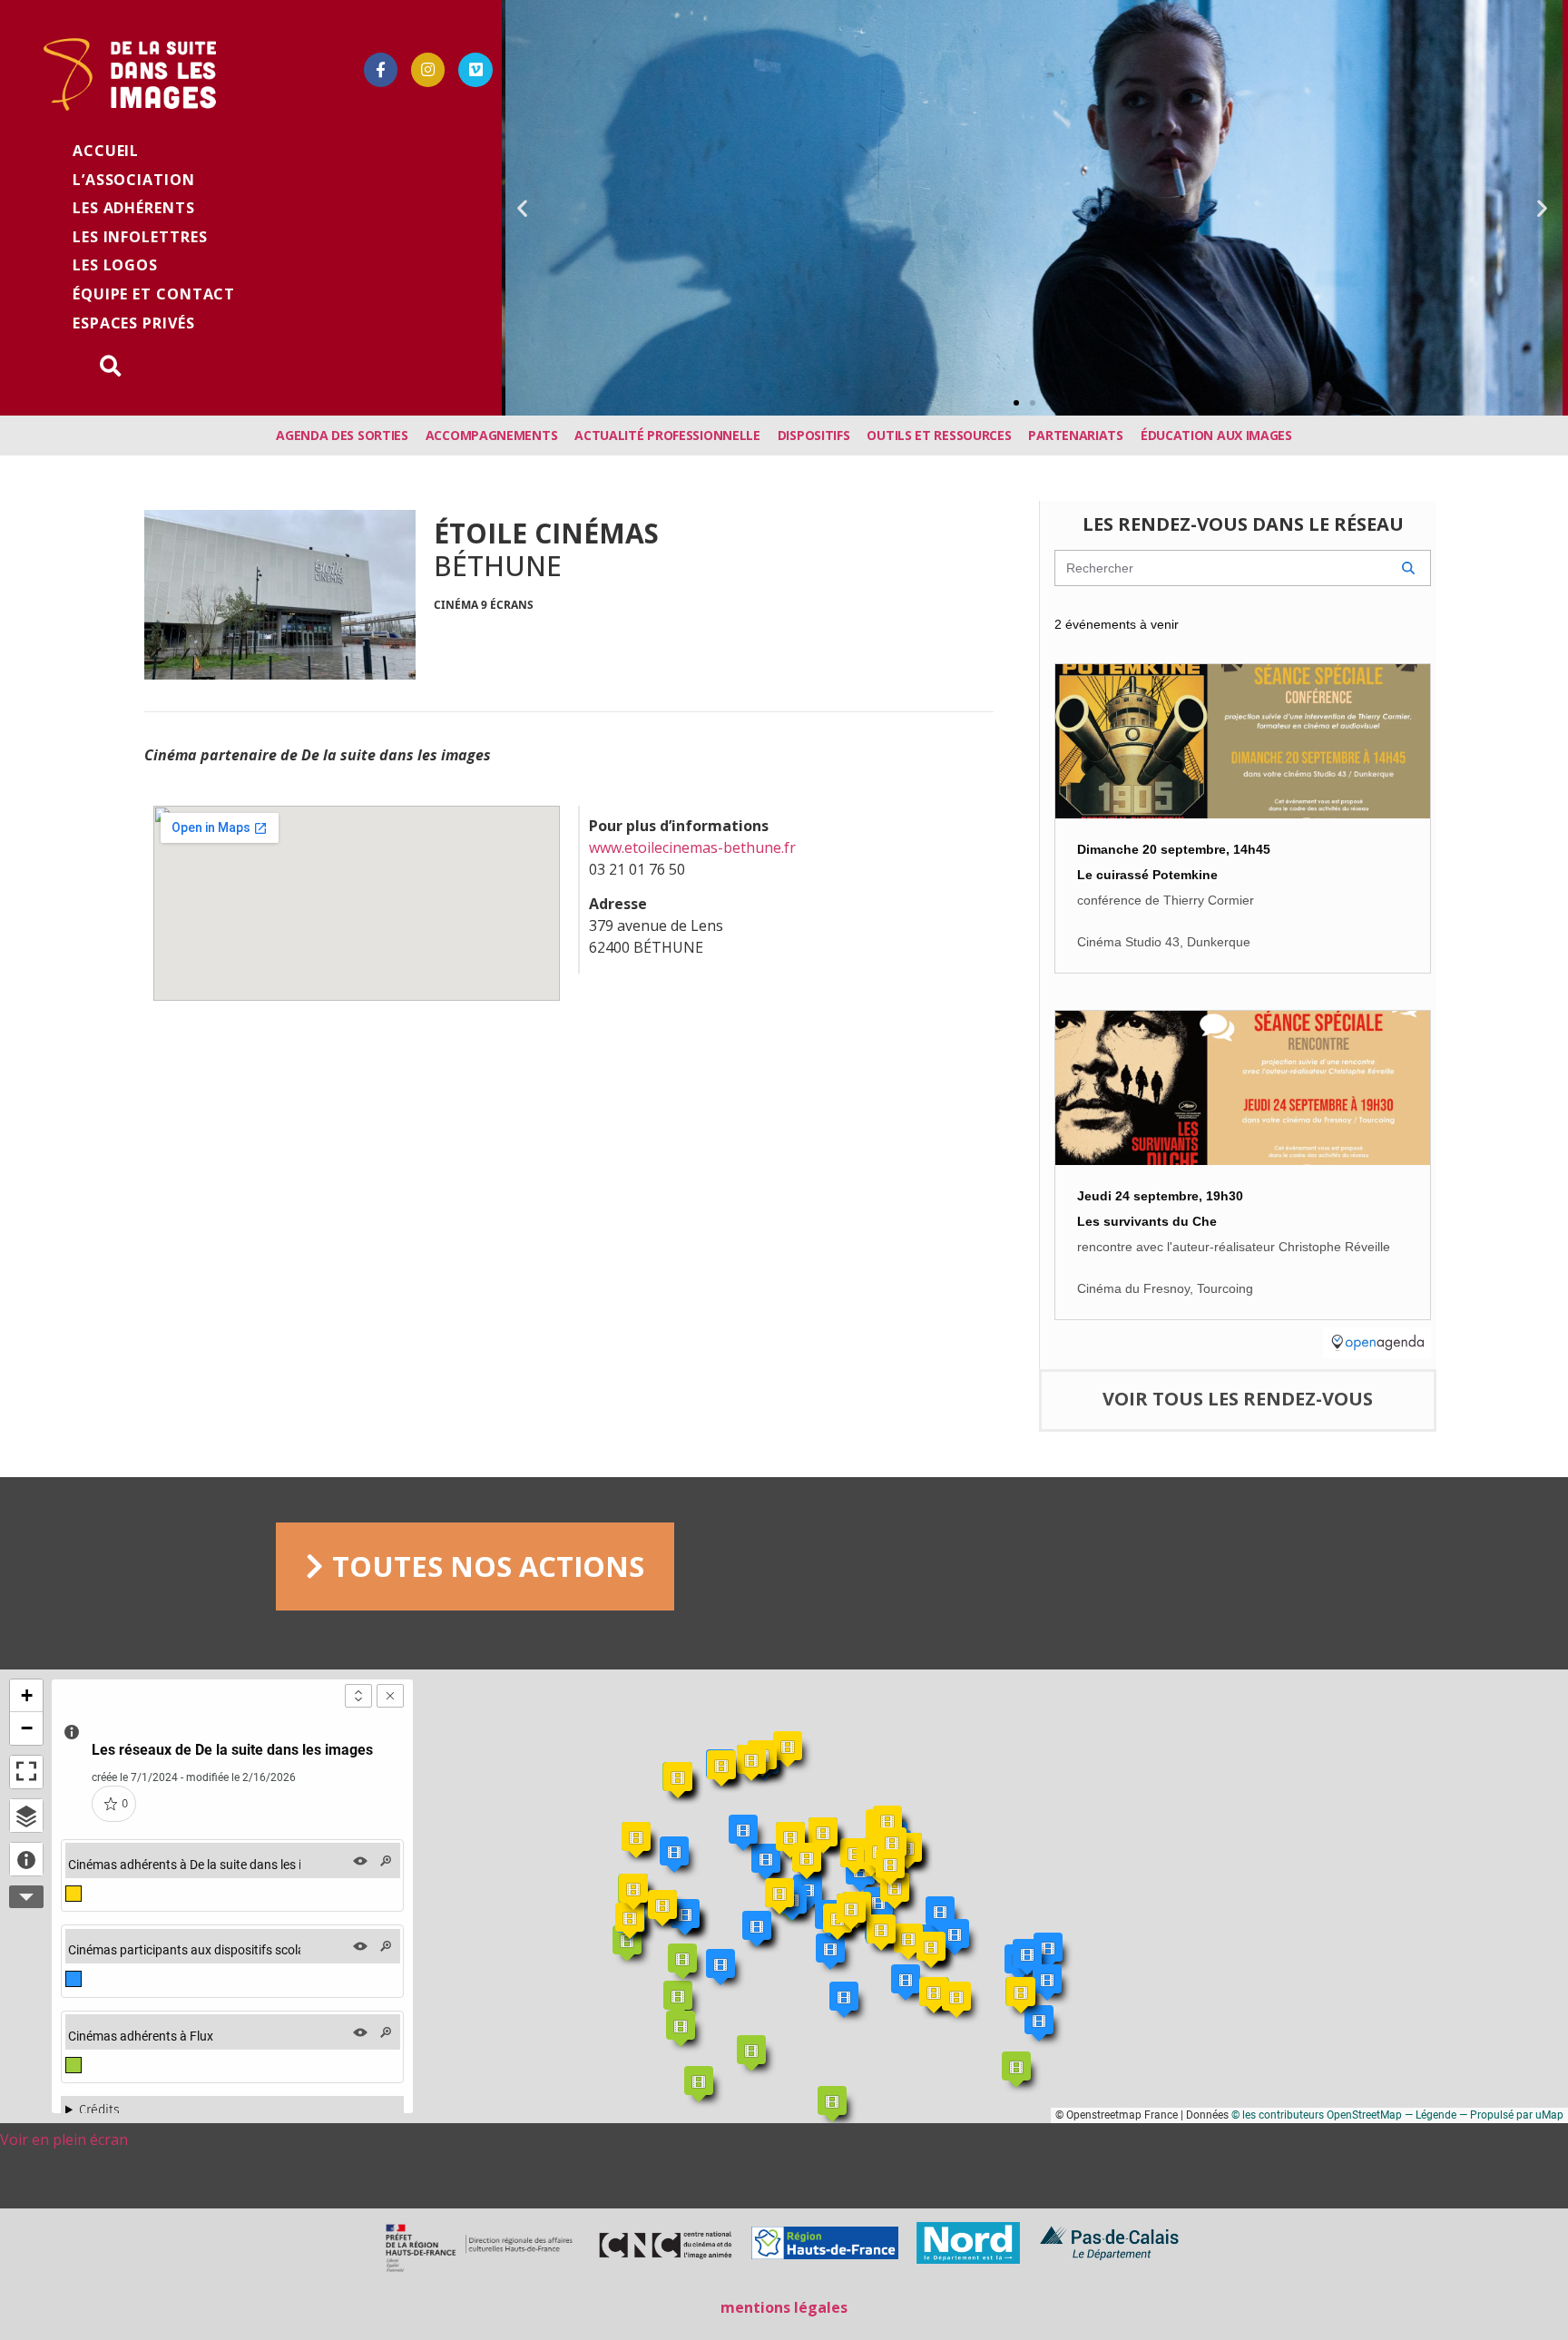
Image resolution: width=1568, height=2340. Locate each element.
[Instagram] (428, 69)
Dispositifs (814, 435)
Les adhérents (134, 208)
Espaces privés (134, 323)
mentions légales (784, 2307)
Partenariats (1075, 435)
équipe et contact (154, 294)
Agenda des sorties (342, 435)
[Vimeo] (475, 69)
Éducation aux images (1216, 435)
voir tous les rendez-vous (1238, 1399)
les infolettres (140, 237)
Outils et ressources (939, 435)
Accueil (106, 151)
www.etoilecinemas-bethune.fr (694, 847)
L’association (134, 180)
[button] (1016, 403)
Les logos (115, 265)
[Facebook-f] (381, 69)
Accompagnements (492, 435)
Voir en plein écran (64, 2139)
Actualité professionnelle (667, 435)
